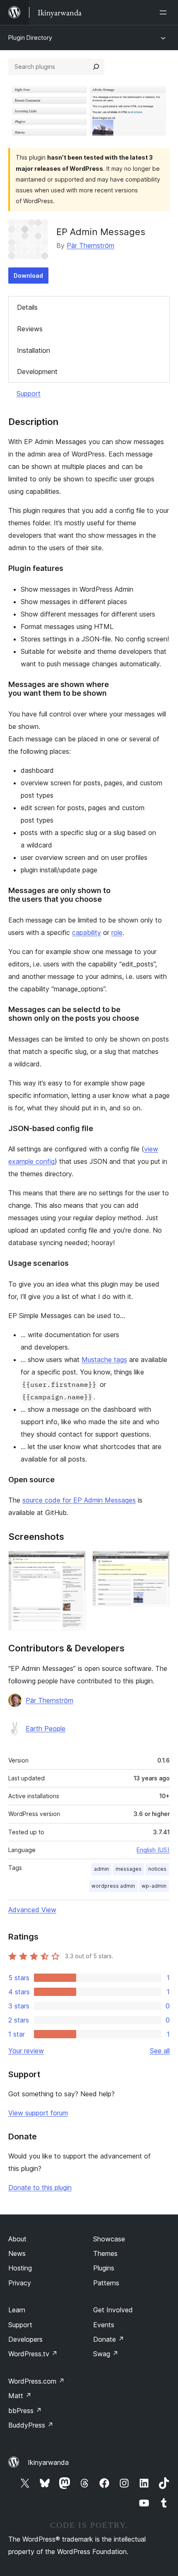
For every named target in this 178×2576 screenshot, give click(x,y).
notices (157, 1869)
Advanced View (32, 1910)
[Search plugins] (96, 67)
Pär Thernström (90, 245)
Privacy (20, 2283)
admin (101, 1869)
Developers (25, 2339)
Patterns (106, 2283)
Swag (106, 2354)
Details (27, 307)
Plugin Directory (30, 38)
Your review (26, 2051)
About (17, 2239)
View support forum (38, 2113)
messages (129, 1869)
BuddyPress (31, 2425)
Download (28, 276)
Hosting (20, 2268)
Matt (20, 2396)
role (117, 932)
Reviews (30, 329)
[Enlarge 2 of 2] (159, 1562)
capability (87, 932)
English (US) (153, 1850)
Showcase (109, 2239)
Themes (105, 2253)
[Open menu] (165, 12)
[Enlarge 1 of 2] (75, 1562)
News (17, 2253)
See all (160, 2051)
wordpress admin (113, 1886)
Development (37, 371)
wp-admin (154, 1886)
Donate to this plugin (40, 2188)
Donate (109, 2339)
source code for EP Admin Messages (79, 1500)
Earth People (46, 1729)
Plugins (104, 2268)
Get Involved (113, 2310)
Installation (34, 350)
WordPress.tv (33, 2354)
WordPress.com (36, 2381)
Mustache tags (104, 1360)
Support (29, 393)
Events (104, 2325)
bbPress (25, 2411)
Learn (17, 2310)
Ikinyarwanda (48, 2462)
